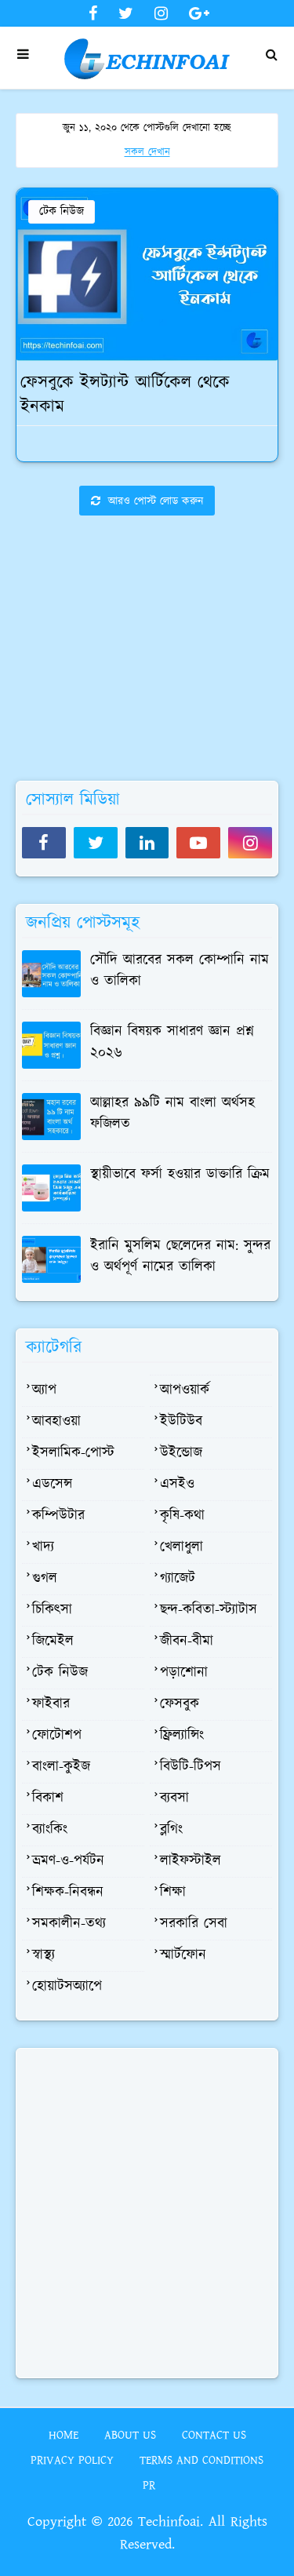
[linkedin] (147, 843)
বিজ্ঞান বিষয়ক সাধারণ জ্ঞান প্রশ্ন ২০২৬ (172, 1042)
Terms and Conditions (201, 2460)
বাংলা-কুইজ (61, 1767)
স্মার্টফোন (183, 1955)
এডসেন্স (52, 1485)
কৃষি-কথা (182, 1516)
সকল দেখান (147, 153)
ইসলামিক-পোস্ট (73, 1453)
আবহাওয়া (56, 1422)
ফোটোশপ (57, 1736)
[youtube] (198, 843)
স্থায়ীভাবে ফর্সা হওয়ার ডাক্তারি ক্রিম (180, 1175)
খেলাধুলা (181, 1547)
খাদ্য (43, 1547)
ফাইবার (51, 1704)
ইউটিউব (181, 1422)
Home (64, 2435)
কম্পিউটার (58, 1516)
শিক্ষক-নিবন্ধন (68, 1893)
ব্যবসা (174, 1798)
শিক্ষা (173, 1893)
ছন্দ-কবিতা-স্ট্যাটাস (209, 1610)
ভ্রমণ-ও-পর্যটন (68, 1861)
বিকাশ (48, 1798)
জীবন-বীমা (187, 1641)
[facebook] (93, 14)
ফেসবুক (180, 1704)
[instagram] (161, 14)
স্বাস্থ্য (44, 1955)
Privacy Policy (72, 2460)
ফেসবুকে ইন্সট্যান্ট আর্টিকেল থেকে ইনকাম (125, 395)
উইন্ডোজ (181, 1453)
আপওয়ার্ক (185, 1390)
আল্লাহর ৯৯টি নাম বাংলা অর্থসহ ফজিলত (172, 1114)
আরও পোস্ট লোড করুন (154, 501)
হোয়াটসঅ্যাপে (67, 1987)
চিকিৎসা (52, 1610)
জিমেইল (53, 1641)
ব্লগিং (171, 1830)
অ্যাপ (44, 1390)
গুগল (45, 1579)
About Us (130, 2435)
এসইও (177, 1485)
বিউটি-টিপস (191, 1767)
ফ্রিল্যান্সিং (182, 1736)
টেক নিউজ (62, 211)
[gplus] (197, 14)
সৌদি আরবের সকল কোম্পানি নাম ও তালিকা (180, 971)
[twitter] (126, 14)
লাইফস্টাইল (191, 1861)
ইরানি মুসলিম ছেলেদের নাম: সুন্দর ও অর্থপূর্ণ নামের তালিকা (180, 1257)
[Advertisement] (147, 690)
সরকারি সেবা (194, 1924)
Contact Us (214, 2435)
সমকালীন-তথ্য (69, 1924)
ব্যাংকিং (50, 1830)
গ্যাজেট (178, 1579)
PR (149, 2485)
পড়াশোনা (184, 1673)
